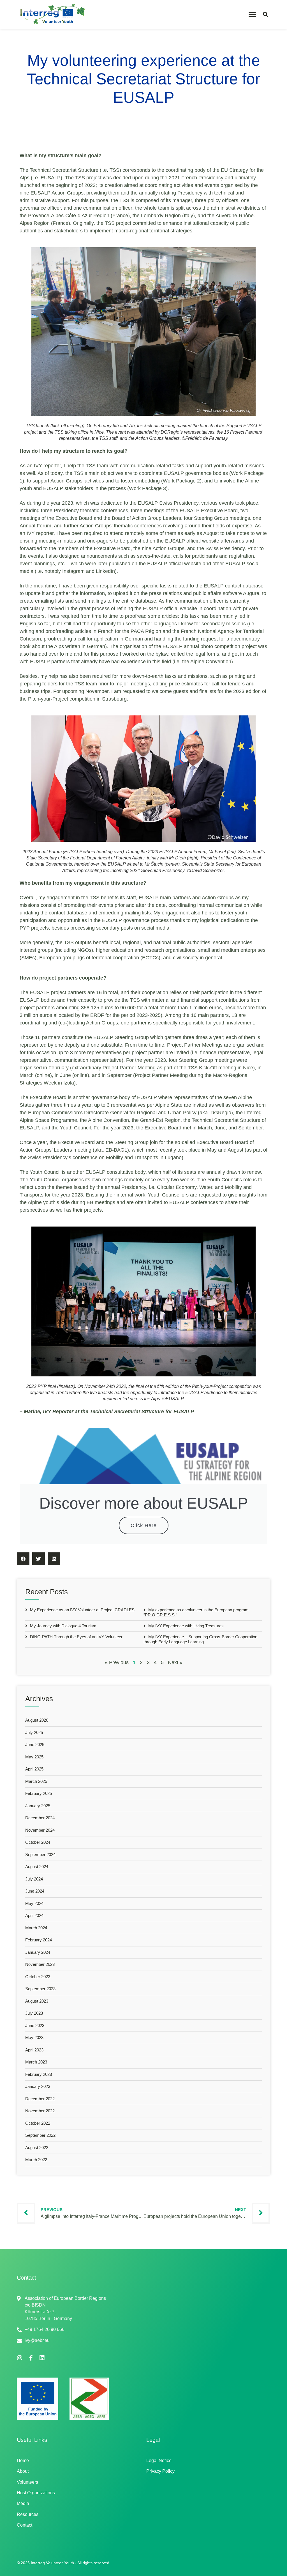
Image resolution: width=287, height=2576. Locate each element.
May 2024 (34, 1903)
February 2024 (39, 1940)
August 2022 (37, 2148)
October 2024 (38, 1842)
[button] (252, 14)
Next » (175, 1662)
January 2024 (38, 1952)
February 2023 (39, 2074)
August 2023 (37, 2001)
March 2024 (36, 1928)
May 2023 (34, 2038)
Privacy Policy (160, 2471)
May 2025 (34, 1757)
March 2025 (36, 1781)
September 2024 (40, 1855)
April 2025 (34, 1769)
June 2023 (35, 2025)
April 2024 (34, 1915)
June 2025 (35, 1745)
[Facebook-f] (31, 2358)
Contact (25, 2525)
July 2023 (34, 2013)
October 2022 (38, 2123)
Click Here (144, 1525)
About (23, 2471)
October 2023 (38, 1977)
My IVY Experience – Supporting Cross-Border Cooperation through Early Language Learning (200, 1639)
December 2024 (40, 1818)
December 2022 (40, 2099)
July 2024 (34, 1879)
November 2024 (40, 1830)
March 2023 (36, 2062)
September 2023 (40, 1989)
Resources (28, 2514)
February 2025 (39, 1793)
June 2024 (35, 1891)
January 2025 (38, 1806)
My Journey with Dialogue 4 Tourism (63, 1626)
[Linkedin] (42, 2358)
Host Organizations (36, 2493)
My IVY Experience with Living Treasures (185, 1626)
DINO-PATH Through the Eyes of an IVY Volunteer (76, 1637)
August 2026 (37, 1720)
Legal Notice (159, 2461)
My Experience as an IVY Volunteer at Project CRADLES (82, 1610)
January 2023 (38, 2086)
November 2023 (40, 1964)
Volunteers (27, 2482)
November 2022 (40, 2111)
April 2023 (34, 2050)
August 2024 (37, 1867)
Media (23, 2503)
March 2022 (36, 2160)
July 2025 (34, 1732)
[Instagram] (20, 2358)
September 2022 (40, 2135)
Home (23, 2461)
